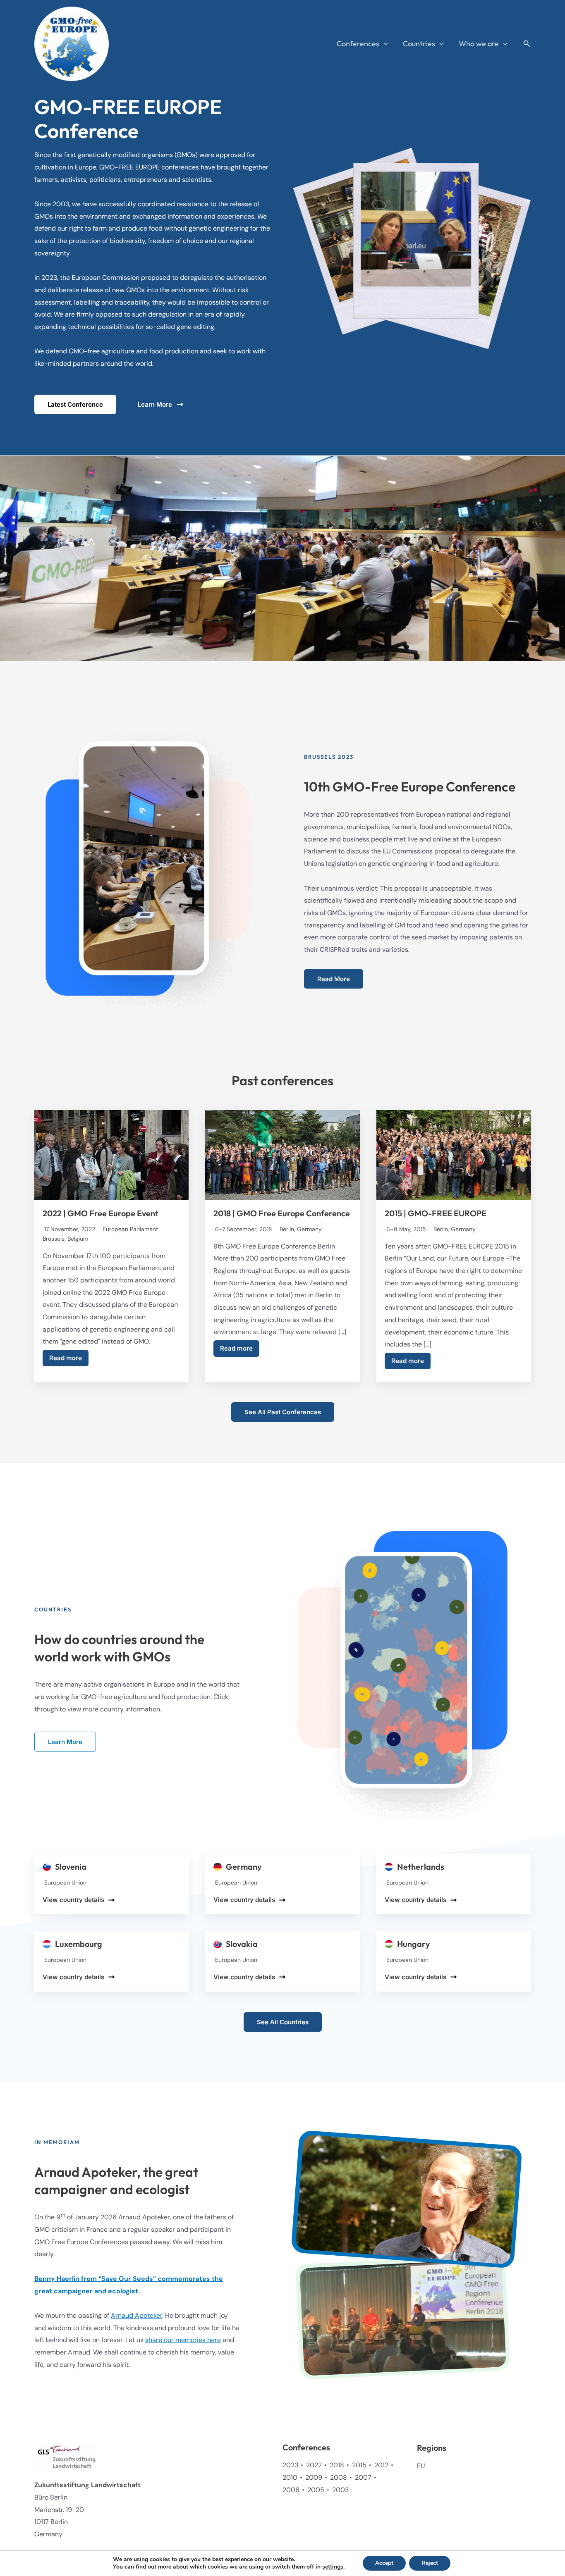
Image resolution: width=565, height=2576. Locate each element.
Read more (66, 1358)
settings (333, 2567)
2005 (316, 2490)
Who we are (479, 44)
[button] (384, 44)
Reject (430, 2563)
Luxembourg (79, 1944)
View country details (73, 1900)
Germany (244, 1867)
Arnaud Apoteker (136, 2315)
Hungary (414, 1944)
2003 (340, 2490)
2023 (290, 2465)
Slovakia (242, 1944)
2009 (314, 2477)
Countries (419, 44)
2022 (314, 2465)
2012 (381, 2465)
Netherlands (421, 1867)
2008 (339, 2477)
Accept (384, 2563)
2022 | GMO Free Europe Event (101, 1213)
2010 (290, 2477)
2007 (363, 2477)
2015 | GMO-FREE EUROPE (436, 1213)
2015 (359, 2465)
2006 (291, 2490)
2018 (337, 2465)
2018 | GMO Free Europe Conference (282, 1213)
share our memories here (183, 2340)
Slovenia (71, 1867)
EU (421, 2466)
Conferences (358, 44)
